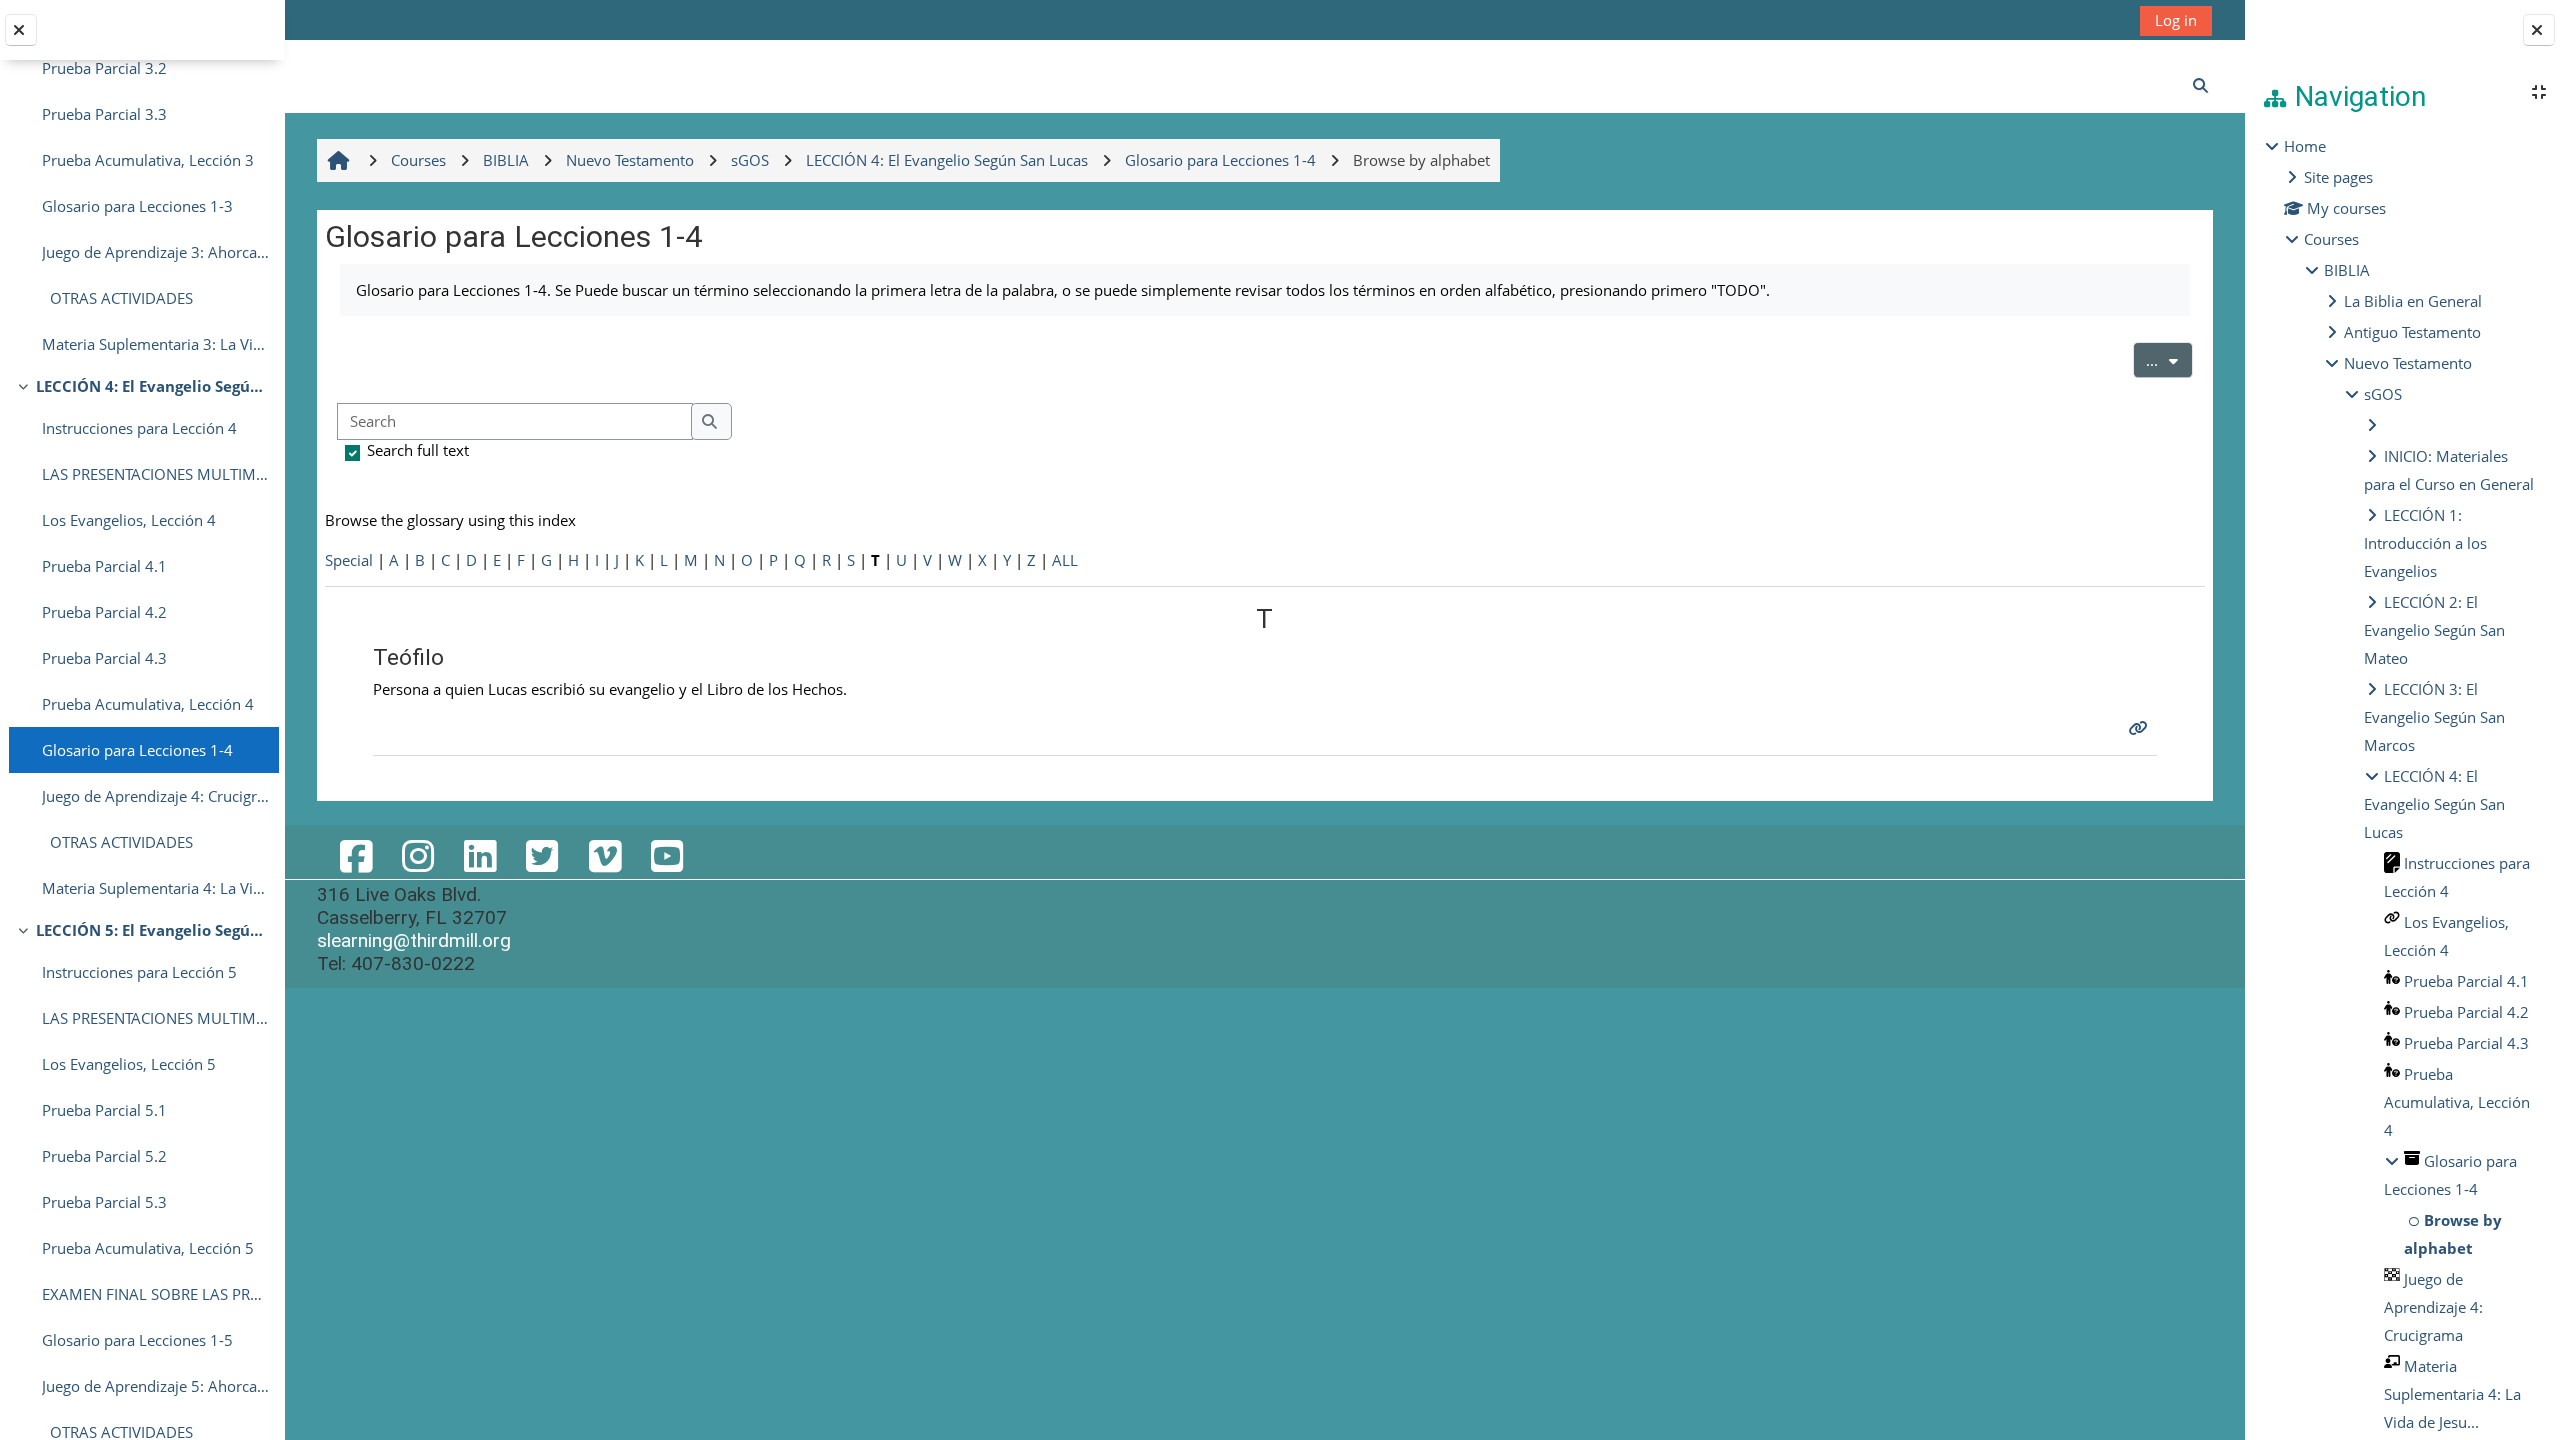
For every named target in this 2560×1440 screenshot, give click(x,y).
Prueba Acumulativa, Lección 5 (148, 1248)
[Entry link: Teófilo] (2140, 728)
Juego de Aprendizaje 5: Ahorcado (155, 1386)
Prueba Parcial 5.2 (104, 1156)
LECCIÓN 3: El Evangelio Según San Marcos (2434, 717)
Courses (2331, 239)
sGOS (2383, 394)
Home (2305, 146)
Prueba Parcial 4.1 (104, 566)
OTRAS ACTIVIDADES (117, 298)
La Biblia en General (2413, 301)
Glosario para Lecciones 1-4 (137, 750)
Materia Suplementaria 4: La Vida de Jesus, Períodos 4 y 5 (155, 888)
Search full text (418, 450)
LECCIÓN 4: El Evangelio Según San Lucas (152, 386)
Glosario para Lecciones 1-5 (137, 1340)
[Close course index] (21, 30)
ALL (1065, 560)
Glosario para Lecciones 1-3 (137, 206)
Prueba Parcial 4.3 (104, 658)
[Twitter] (542, 855)
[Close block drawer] (2539, 30)
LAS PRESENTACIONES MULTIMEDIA (155, 474)
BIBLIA (2347, 270)
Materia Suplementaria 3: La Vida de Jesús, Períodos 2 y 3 (155, 344)
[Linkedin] (480, 855)
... (2169, 359)
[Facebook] (356, 855)
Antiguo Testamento (2412, 332)
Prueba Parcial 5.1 (104, 1110)
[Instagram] (418, 855)
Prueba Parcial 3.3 (104, 114)
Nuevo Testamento (2408, 363)
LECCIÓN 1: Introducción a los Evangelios (2425, 543)
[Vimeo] (605, 855)
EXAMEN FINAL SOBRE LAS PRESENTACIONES (155, 1294)
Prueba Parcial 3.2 (104, 68)
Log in (2176, 20)
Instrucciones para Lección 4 (139, 428)
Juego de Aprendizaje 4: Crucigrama (155, 796)
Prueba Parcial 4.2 (104, 612)
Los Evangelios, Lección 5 (129, 1064)
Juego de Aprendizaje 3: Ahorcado (155, 252)
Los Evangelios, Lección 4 (129, 520)
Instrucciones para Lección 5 (139, 972)
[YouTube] (667, 855)
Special (349, 560)
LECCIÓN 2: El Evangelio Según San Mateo (2434, 630)
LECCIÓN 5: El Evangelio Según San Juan (152, 930)
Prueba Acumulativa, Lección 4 (148, 704)
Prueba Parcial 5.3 (104, 1202)
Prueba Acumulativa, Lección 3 (148, 160)
